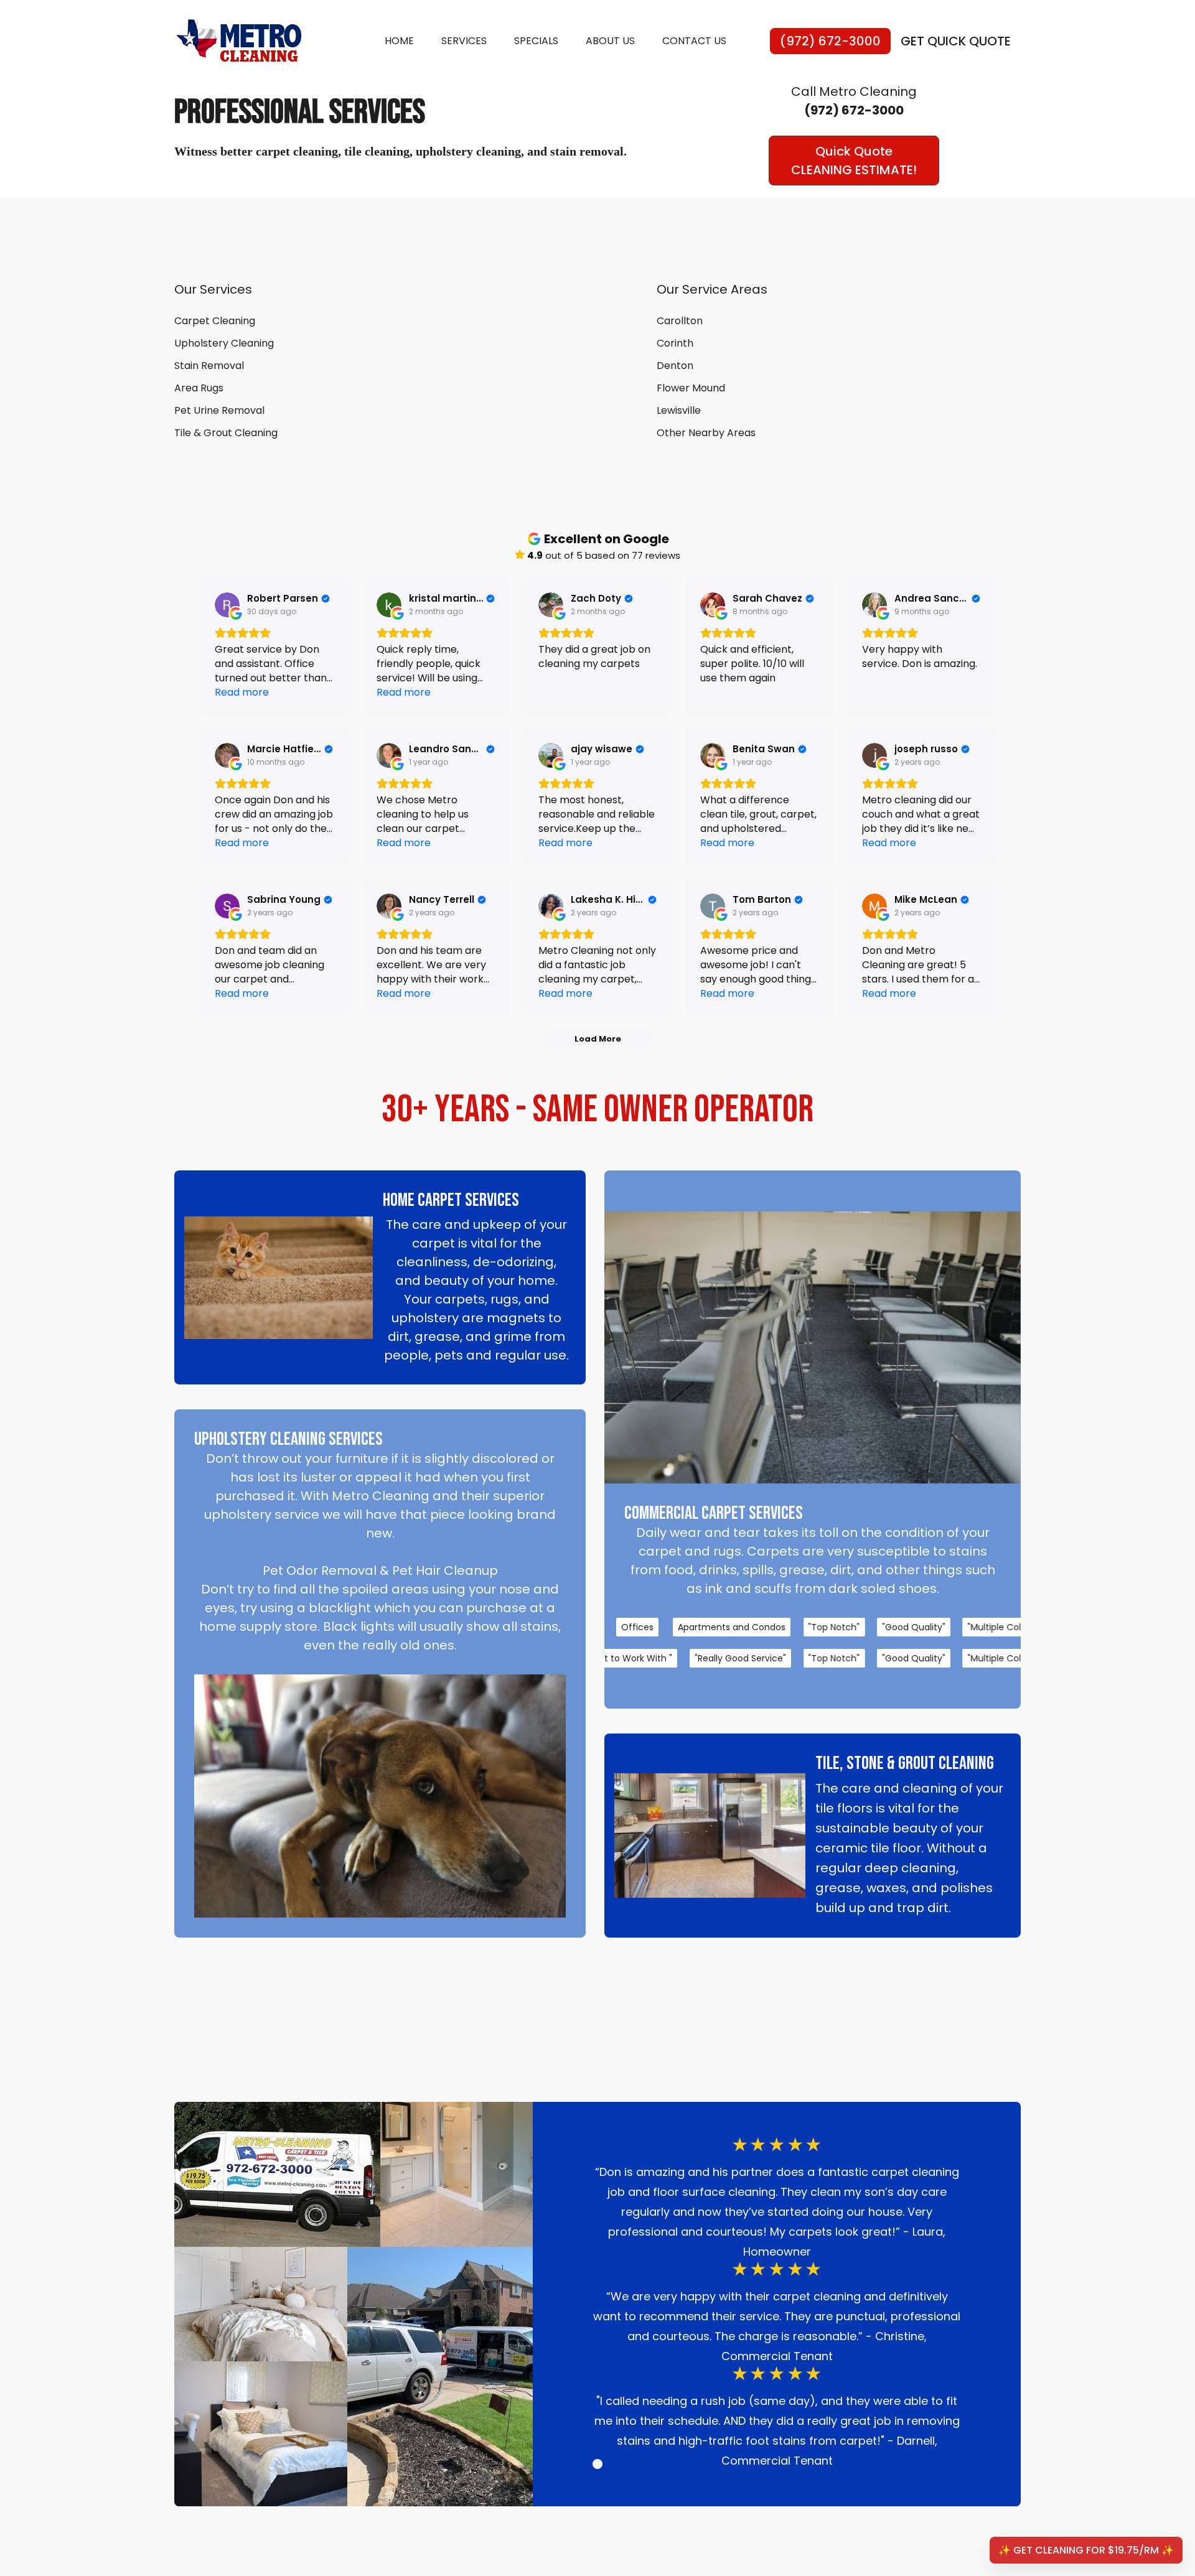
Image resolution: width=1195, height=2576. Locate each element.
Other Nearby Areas (706, 433)
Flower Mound (691, 388)
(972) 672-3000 (830, 41)
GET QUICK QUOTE (956, 41)
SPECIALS (536, 41)
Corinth (675, 343)
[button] (597, 2464)
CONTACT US (694, 41)
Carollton (680, 321)
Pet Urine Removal (219, 410)
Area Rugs (199, 388)
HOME (399, 41)
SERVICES (464, 41)
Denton (675, 366)
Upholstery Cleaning (224, 343)
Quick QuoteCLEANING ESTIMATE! (854, 161)
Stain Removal (209, 366)
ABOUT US (610, 41)
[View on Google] (227, 605)
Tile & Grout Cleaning (226, 433)
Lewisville (679, 410)
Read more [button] (242, 692)
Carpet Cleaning (215, 321)
